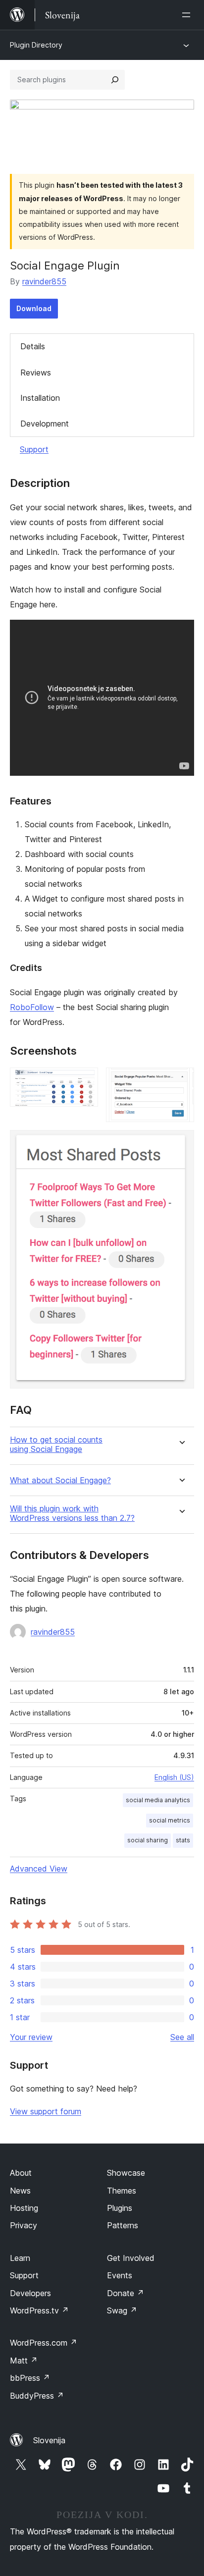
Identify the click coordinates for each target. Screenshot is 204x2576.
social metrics (170, 1820)
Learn (20, 2258)
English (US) (174, 1777)
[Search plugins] (115, 80)
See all (182, 2037)
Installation (40, 398)
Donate (126, 2293)
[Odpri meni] (188, 15)
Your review (31, 2037)
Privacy (24, 2225)
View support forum (46, 2111)
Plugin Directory (36, 45)
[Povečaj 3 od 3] (181, 1143)
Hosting (24, 2208)
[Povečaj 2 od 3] (181, 1081)
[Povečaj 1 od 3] (85, 1081)
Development (45, 424)
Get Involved (131, 2258)
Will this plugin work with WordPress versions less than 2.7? (72, 1513)
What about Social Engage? (60, 1480)
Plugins (120, 2208)
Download (34, 308)
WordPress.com (44, 2343)
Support (34, 449)
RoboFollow (32, 1007)
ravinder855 (44, 281)
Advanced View (39, 1869)
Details (33, 346)
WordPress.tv (39, 2310)
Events (120, 2275)
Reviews (36, 373)
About (21, 2173)
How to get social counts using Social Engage (56, 1445)
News (20, 2191)
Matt (24, 2361)
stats (183, 1840)
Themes (122, 2191)
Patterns (123, 2225)
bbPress (30, 2378)
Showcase (126, 2173)
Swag (122, 2310)
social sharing (148, 1840)
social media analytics (158, 1800)
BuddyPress (37, 2396)
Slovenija (49, 2440)
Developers (30, 2293)
